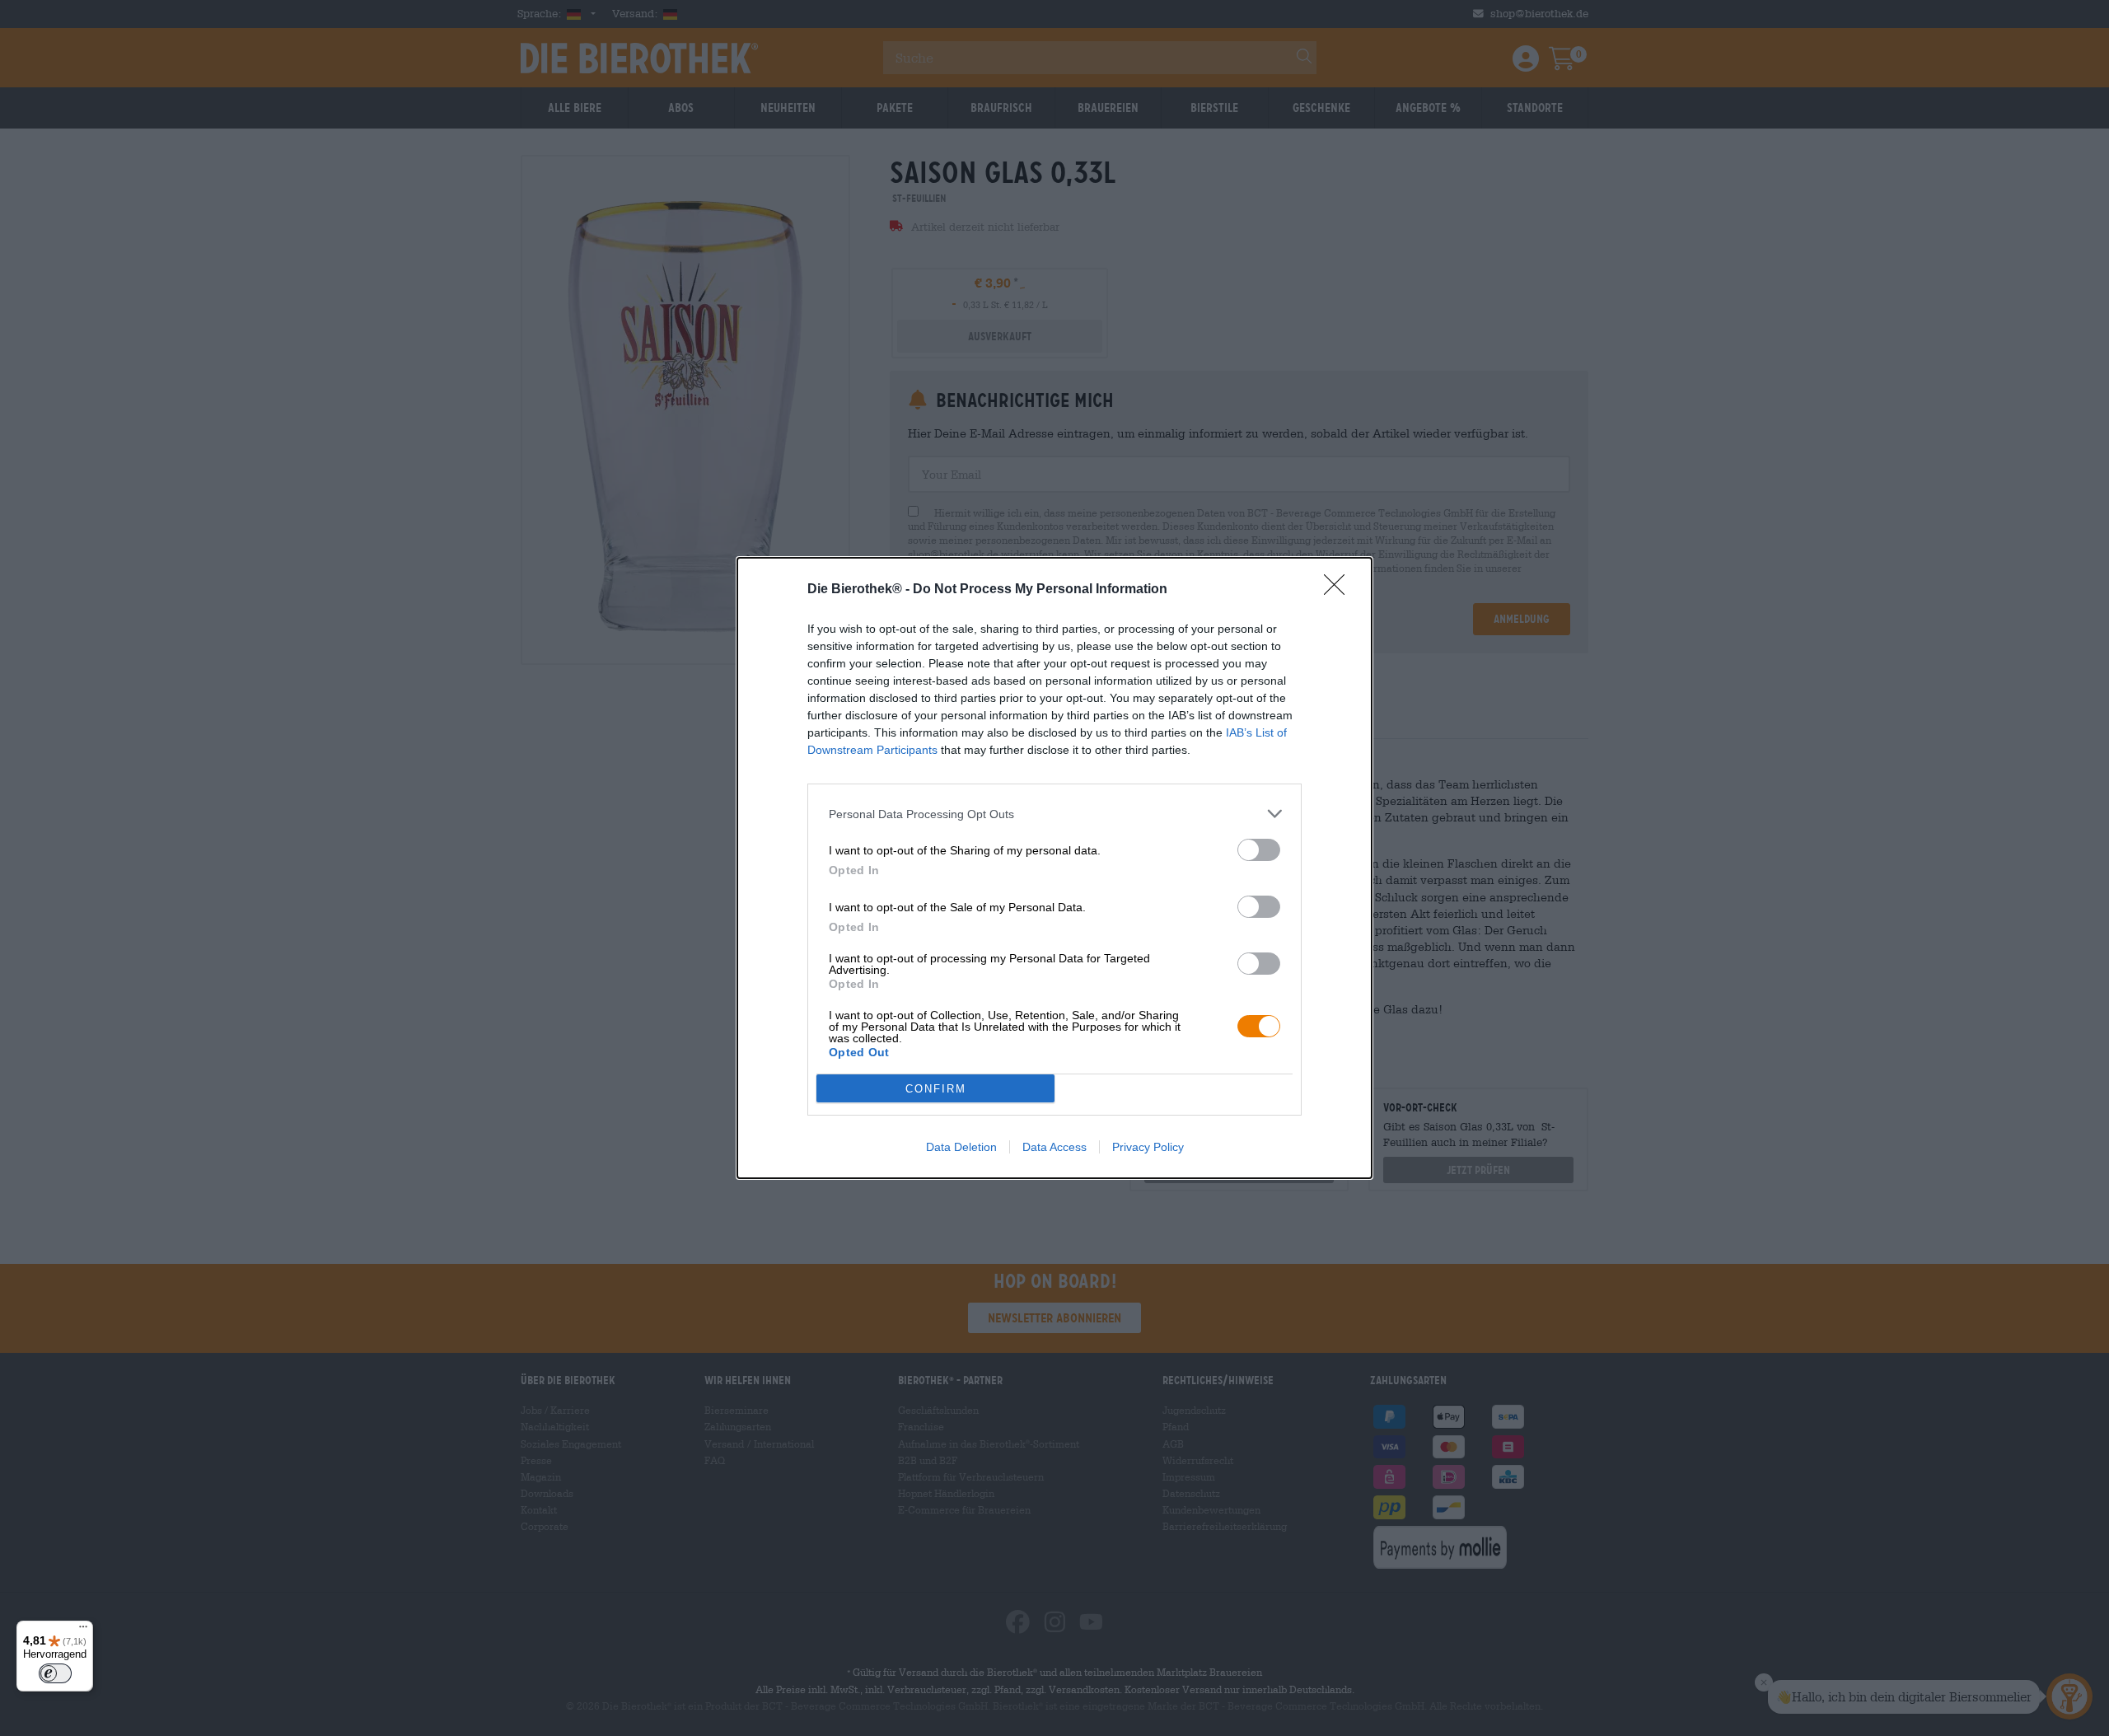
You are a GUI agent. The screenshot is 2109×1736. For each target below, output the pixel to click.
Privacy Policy (1148, 1147)
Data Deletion (961, 1147)
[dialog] (1054, 868)
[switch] (1259, 850)
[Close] (1340, 590)
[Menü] (83, 1631)
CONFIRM (936, 1089)
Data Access (1054, 1147)
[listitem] (1054, 814)
